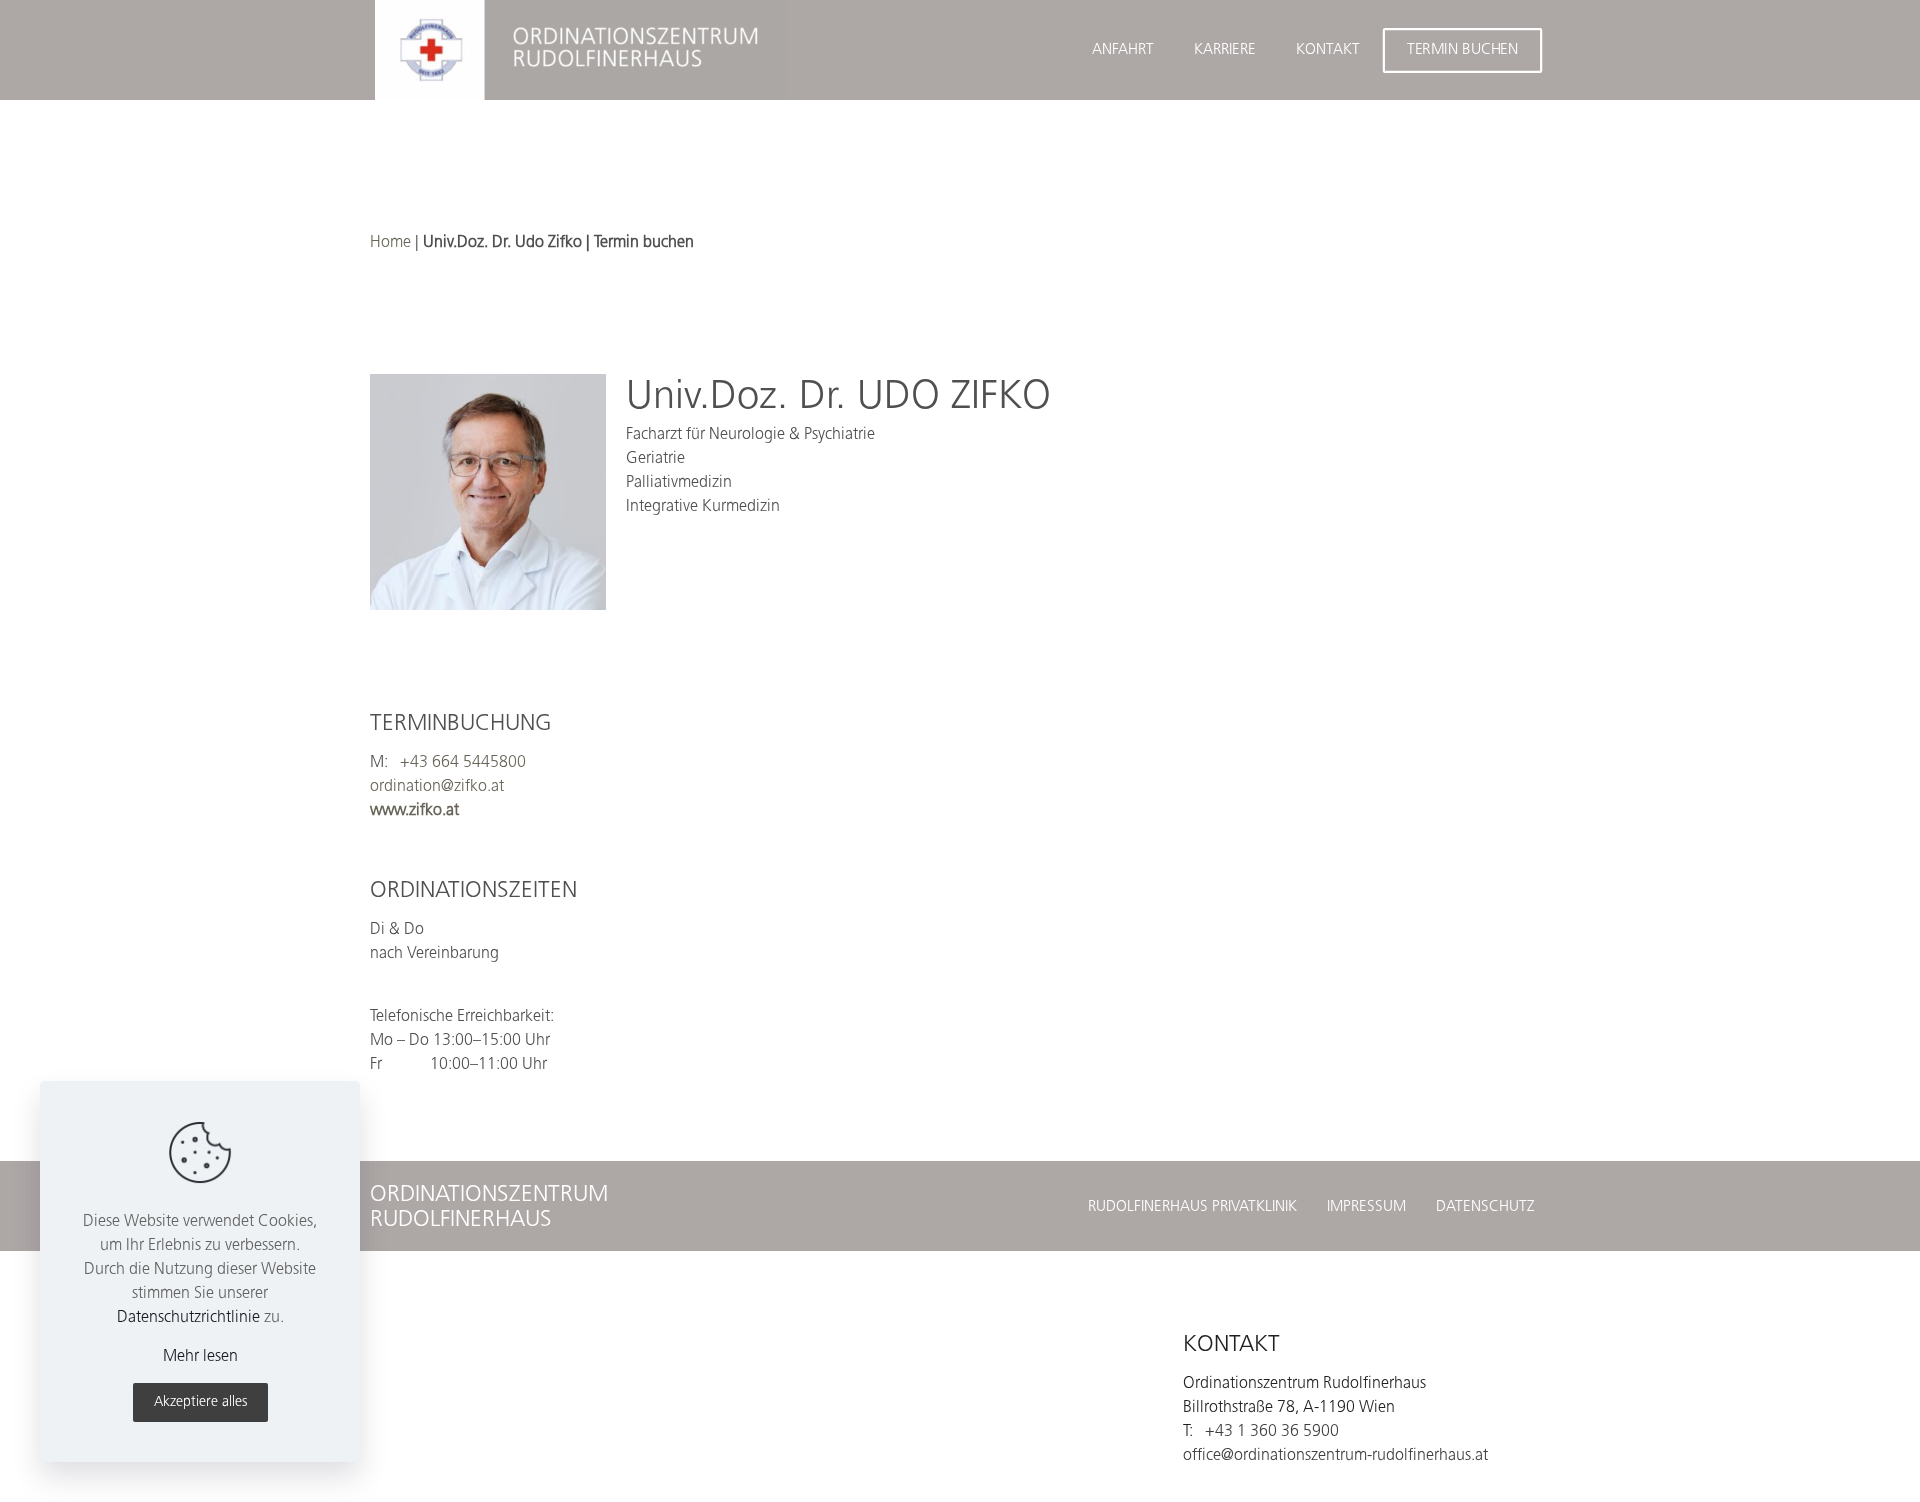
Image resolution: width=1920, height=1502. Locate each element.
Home (390, 241)
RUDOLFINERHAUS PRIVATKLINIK (1192, 1206)
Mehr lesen (200, 1355)
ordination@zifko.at (437, 785)
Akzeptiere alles (200, 1401)
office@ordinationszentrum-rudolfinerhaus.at (1335, 1454)
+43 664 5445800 (463, 761)
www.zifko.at (414, 809)
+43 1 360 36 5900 (1272, 1430)
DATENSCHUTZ (1485, 1206)
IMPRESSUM (1366, 1206)
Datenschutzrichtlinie (188, 1316)
